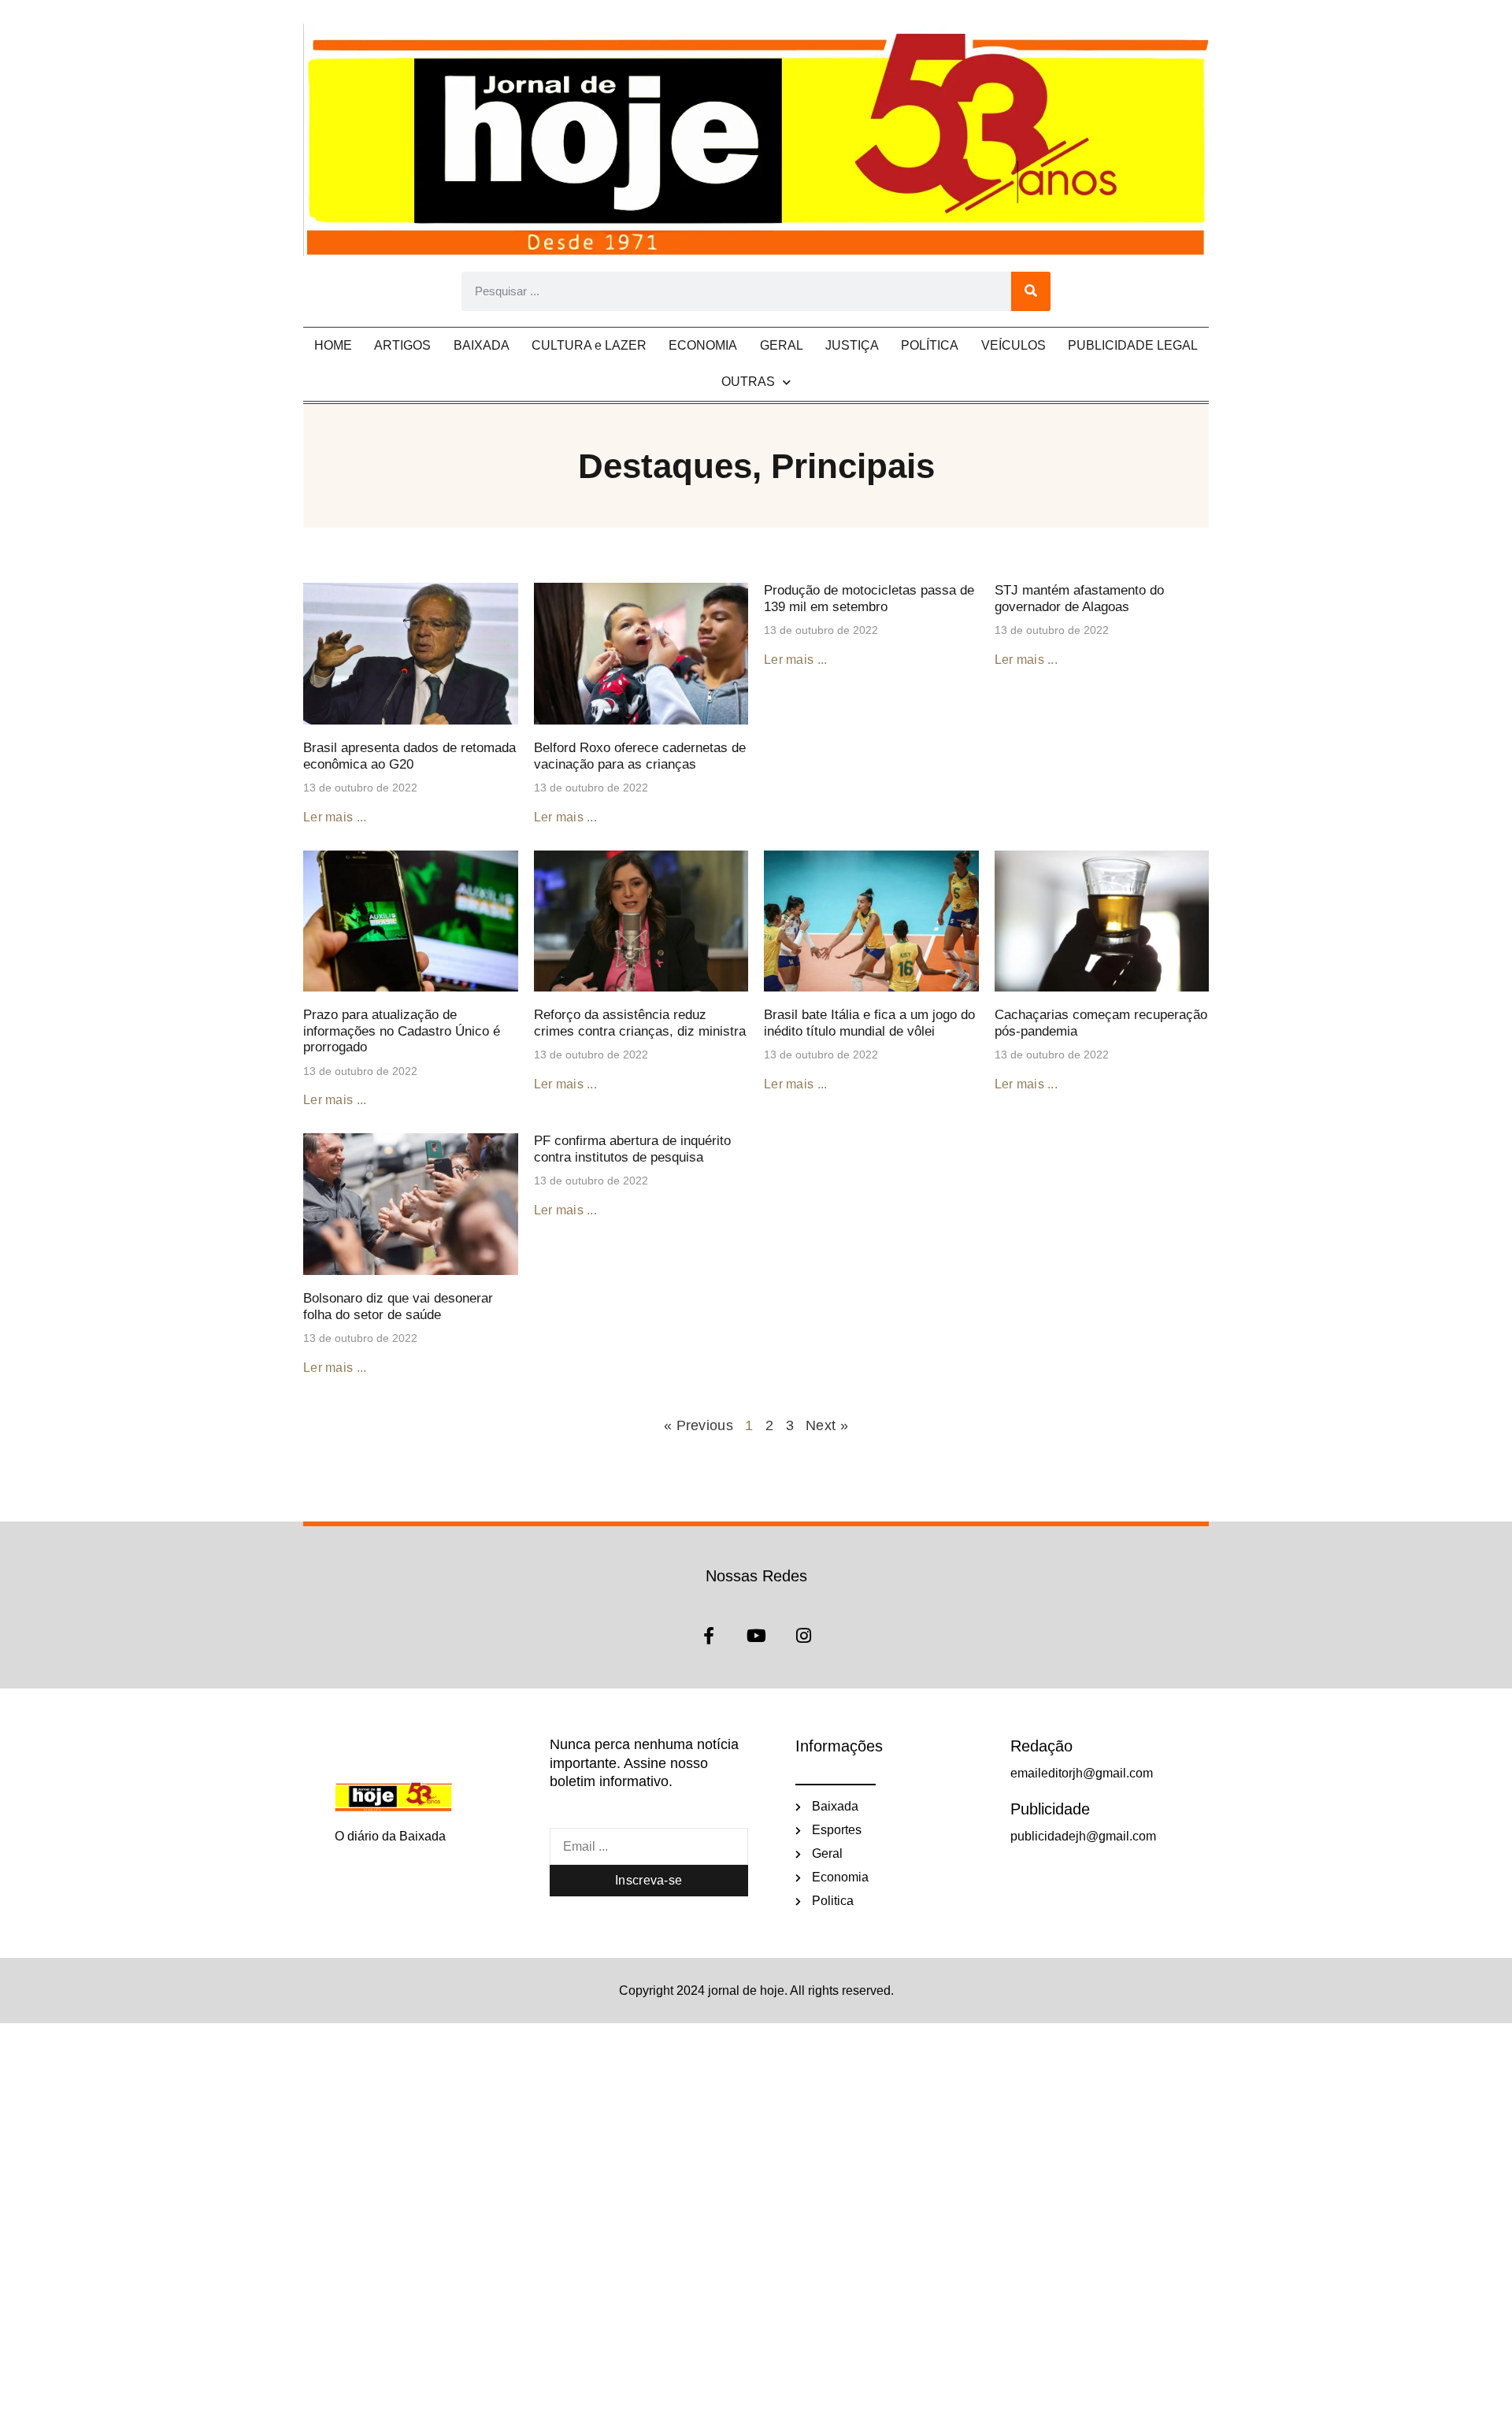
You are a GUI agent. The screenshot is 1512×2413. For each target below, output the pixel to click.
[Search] (1031, 291)
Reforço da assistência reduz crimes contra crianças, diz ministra (640, 1023)
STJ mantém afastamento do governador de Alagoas (1079, 598)
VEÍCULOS (1014, 345)
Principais (853, 466)
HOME (333, 345)
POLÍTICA (930, 345)
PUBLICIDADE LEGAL (1133, 345)
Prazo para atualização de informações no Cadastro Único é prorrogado (402, 1031)
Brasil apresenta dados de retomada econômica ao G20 (409, 756)
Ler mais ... (335, 817)
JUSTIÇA (852, 345)
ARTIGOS (402, 345)
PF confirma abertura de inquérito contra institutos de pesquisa (632, 1149)
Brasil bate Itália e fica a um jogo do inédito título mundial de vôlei (869, 1023)
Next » (827, 1425)
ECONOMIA (703, 345)
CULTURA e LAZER (589, 345)
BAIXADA (482, 345)
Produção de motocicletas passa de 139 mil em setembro (869, 598)
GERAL (782, 345)
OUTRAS (748, 382)
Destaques (665, 466)
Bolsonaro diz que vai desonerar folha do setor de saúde (398, 1306)
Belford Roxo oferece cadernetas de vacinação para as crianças (640, 756)
